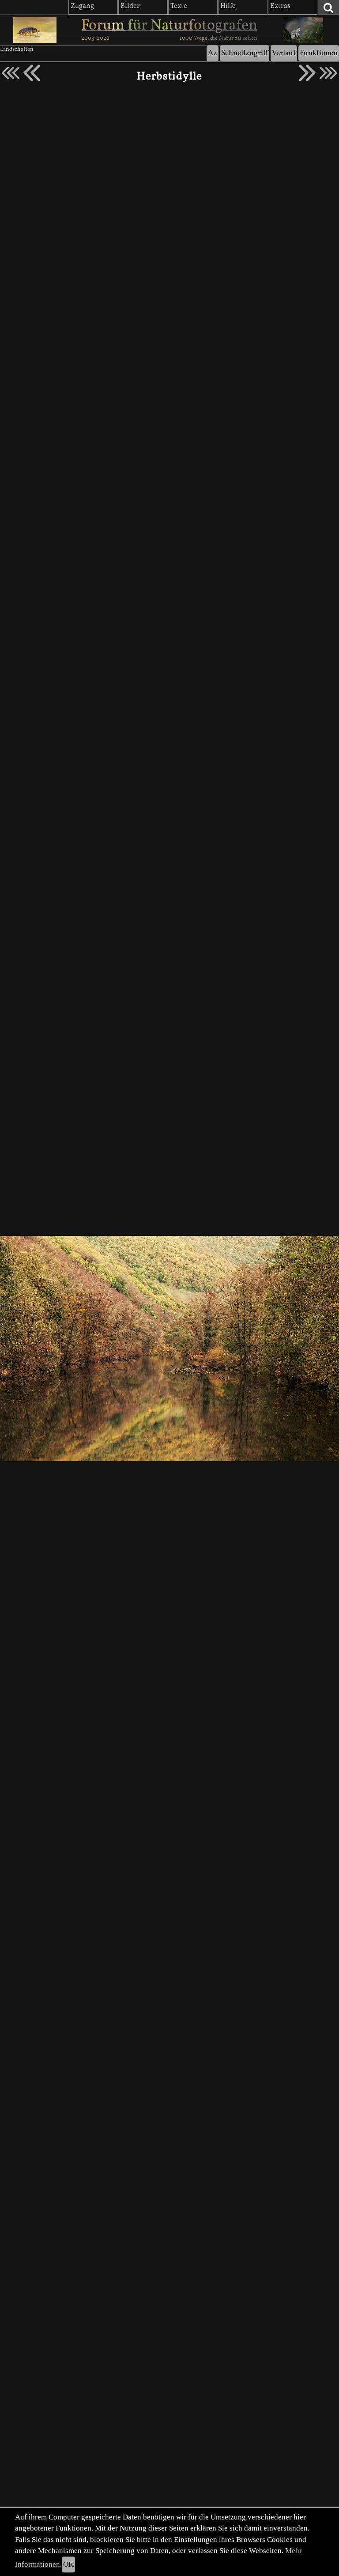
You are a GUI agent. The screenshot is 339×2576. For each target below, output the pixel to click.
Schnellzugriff (245, 53)
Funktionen (319, 53)
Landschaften (17, 49)
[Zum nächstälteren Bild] (328, 73)
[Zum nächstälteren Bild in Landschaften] (307, 73)
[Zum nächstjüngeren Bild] (11, 73)
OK (68, 2564)
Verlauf (284, 53)
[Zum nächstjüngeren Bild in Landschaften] (32, 73)
